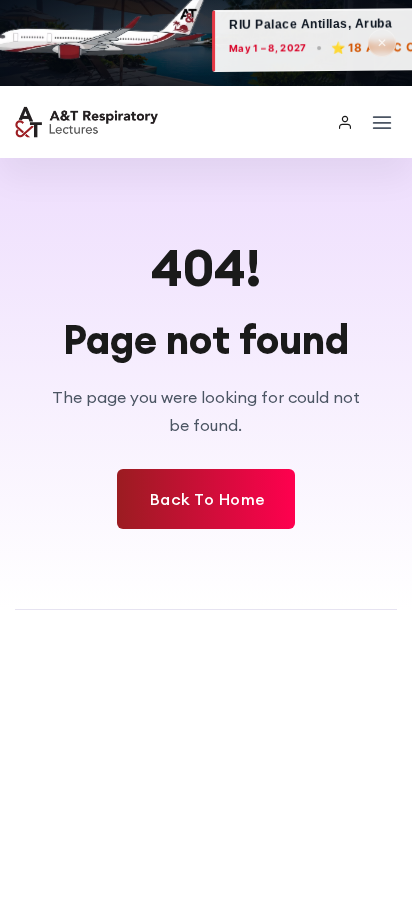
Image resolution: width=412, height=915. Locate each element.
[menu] (382, 122)
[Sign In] (346, 122)
